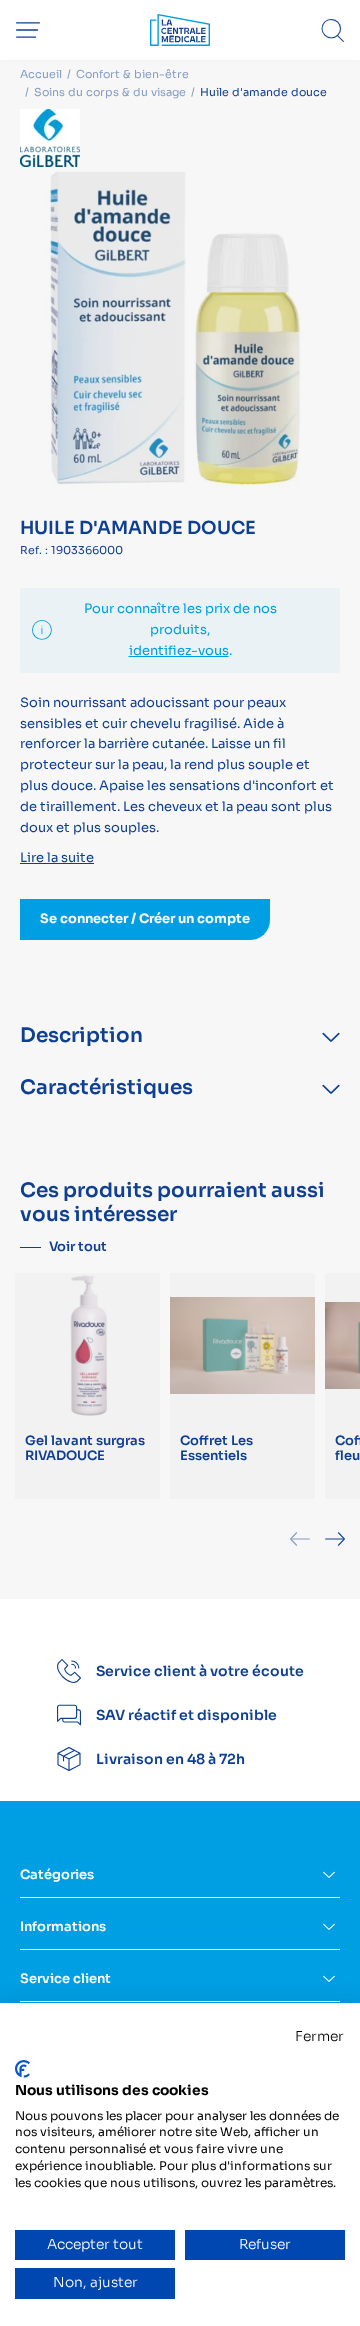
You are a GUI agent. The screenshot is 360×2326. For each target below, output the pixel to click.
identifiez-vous (179, 650)
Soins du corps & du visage (110, 92)
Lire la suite (57, 857)
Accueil (41, 74)
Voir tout (78, 1246)
